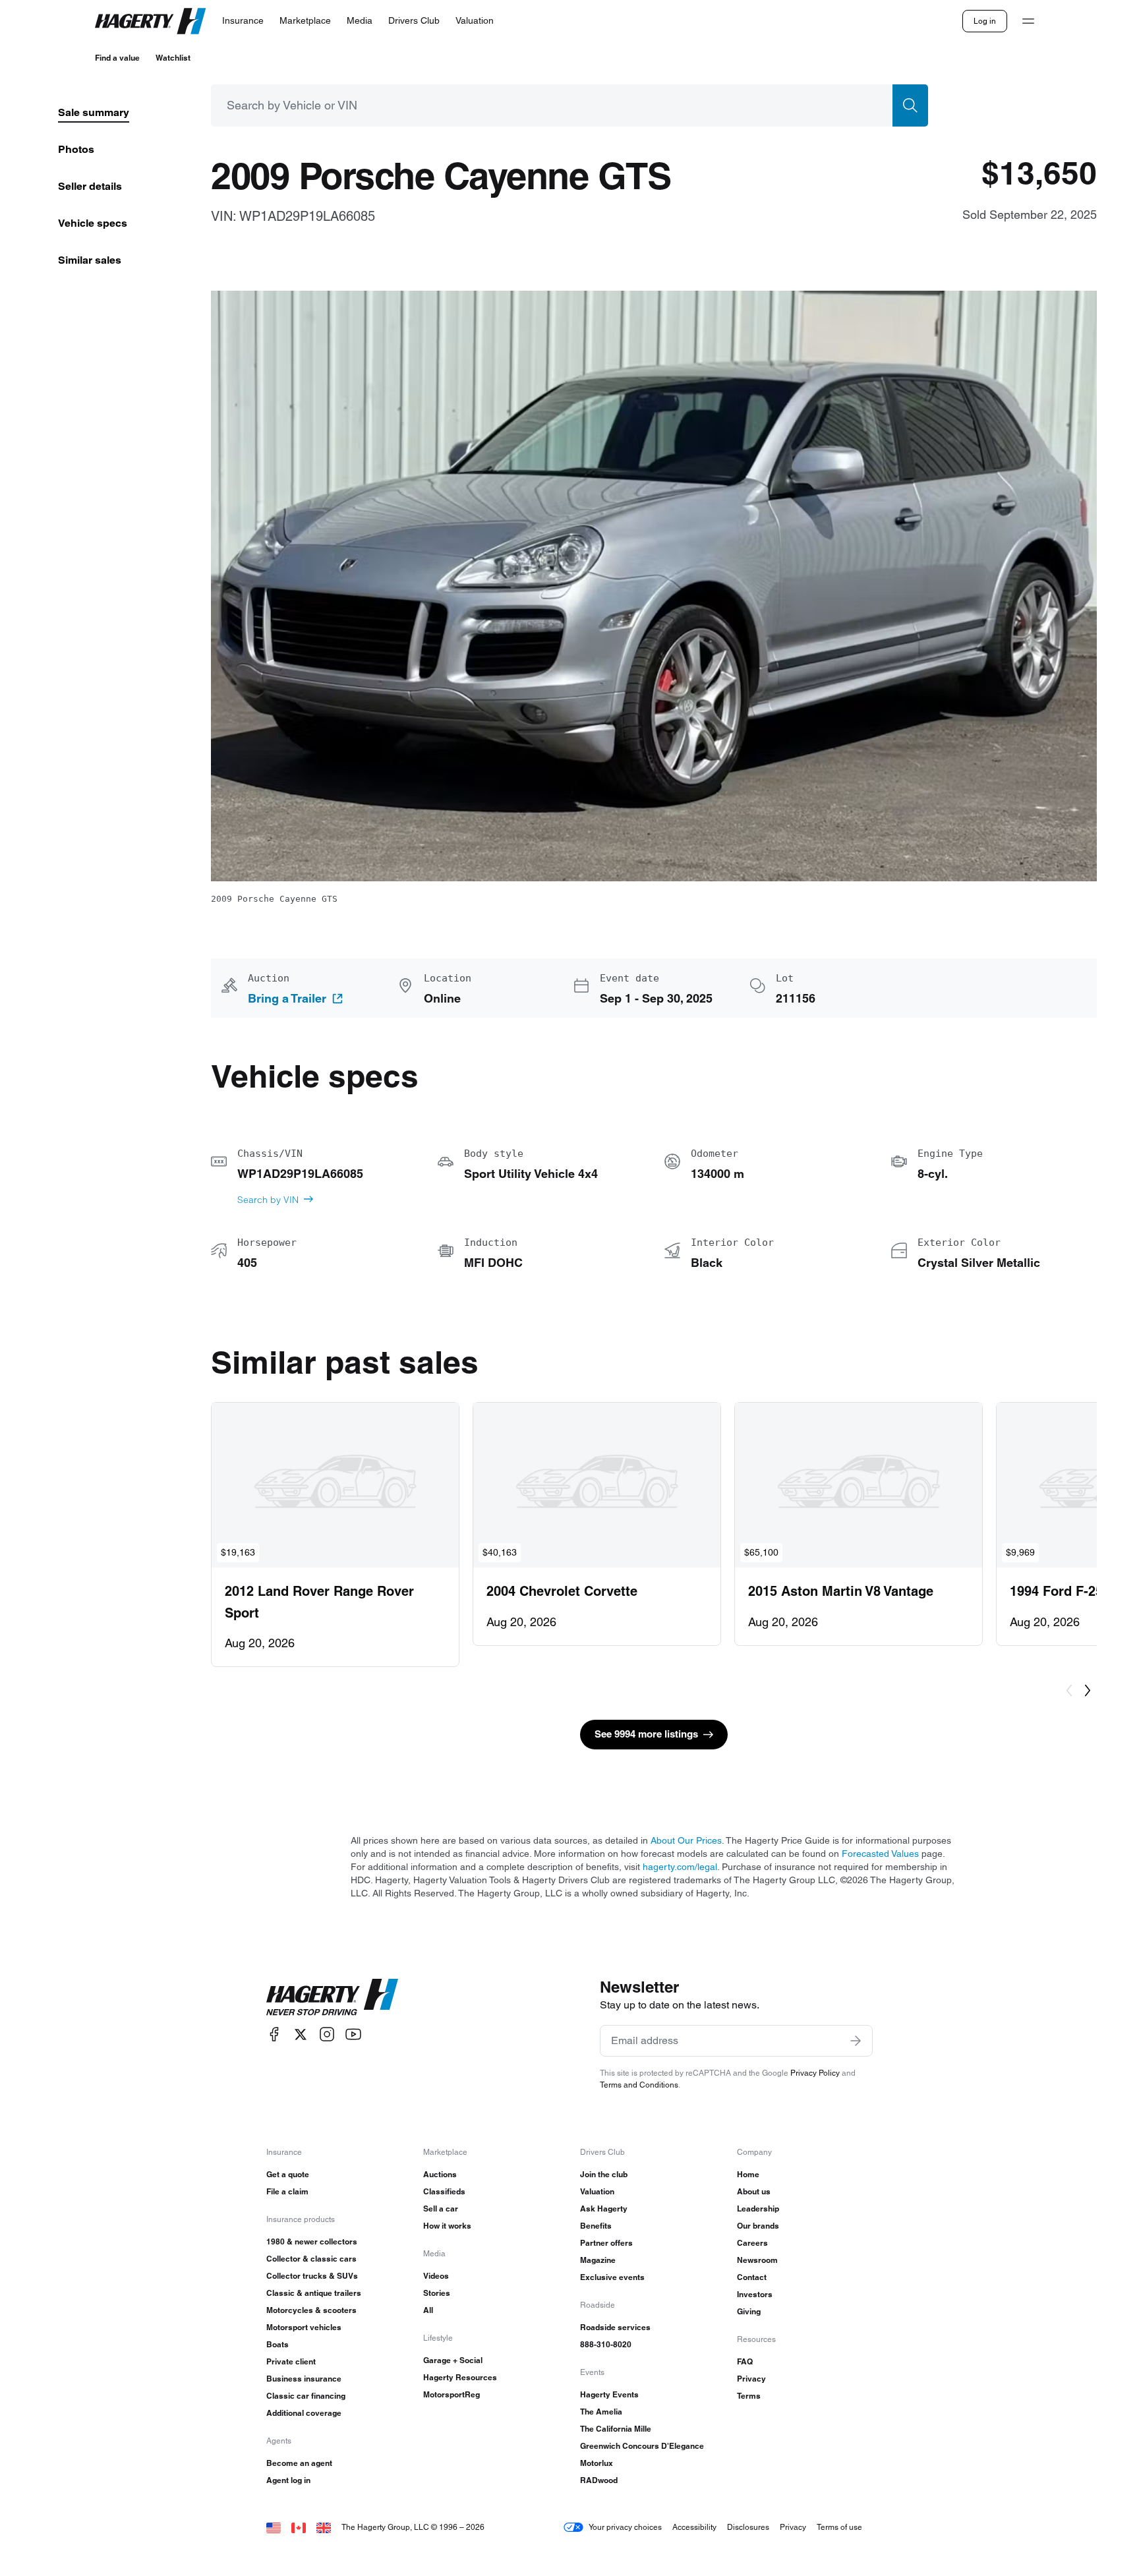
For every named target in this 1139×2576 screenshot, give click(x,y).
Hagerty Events (609, 2394)
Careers (752, 2243)
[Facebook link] (274, 2034)
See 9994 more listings (646, 1734)
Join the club (604, 2174)
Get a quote (288, 2174)
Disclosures (748, 2527)
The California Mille (616, 2429)
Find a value (117, 58)
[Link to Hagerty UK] (324, 2527)
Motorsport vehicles (304, 2327)
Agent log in (288, 2480)
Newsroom (757, 2260)
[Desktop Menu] (1028, 21)
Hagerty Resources (460, 2377)
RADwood (599, 2480)
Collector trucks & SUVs (312, 2276)
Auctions (440, 2174)
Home (748, 2174)
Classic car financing (306, 2396)
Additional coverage (304, 2413)
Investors (755, 2294)
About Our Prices (686, 1840)
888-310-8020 (606, 2344)
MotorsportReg (452, 2394)
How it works (447, 2226)
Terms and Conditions (639, 2085)
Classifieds (444, 2191)
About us (754, 2191)
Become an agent (299, 2463)
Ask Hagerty (604, 2209)
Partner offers (606, 2243)
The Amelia (601, 2412)
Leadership (758, 2209)
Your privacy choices (625, 2527)
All (428, 2310)
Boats (277, 2344)
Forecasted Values (880, 1854)
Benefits (596, 2226)
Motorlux (597, 2463)
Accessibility (694, 2527)
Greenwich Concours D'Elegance (642, 2446)
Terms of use (839, 2527)
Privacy (751, 2379)
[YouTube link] (353, 2034)
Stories (437, 2293)
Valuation (597, 2191)
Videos (436, 2276)
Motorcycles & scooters (311, 2310)
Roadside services (615, 2327)
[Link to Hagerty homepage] (332, 1997)
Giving (749, 2311)
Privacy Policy (815, 2073)
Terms (749, 2396)
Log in (985, 21)
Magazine (598, 2260)
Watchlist (173, 58)
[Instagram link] (327, 2034)
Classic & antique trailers (314, 2293)
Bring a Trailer (287, 999)
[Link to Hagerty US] (274, 2527)
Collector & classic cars (311, 2259)
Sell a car (441, 2209)
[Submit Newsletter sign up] (856, 2041)
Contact (752, 2277)
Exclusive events (612, 2277)
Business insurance (304, 2379)
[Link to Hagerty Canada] (299, 2527)
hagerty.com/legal (680, 1867)
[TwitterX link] (301, 2034)
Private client (291, 2361)
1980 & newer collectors (312, 2241)
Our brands (758, 2226)
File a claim (287, 2191)
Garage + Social (453, 2360)
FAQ (745, 2361)
